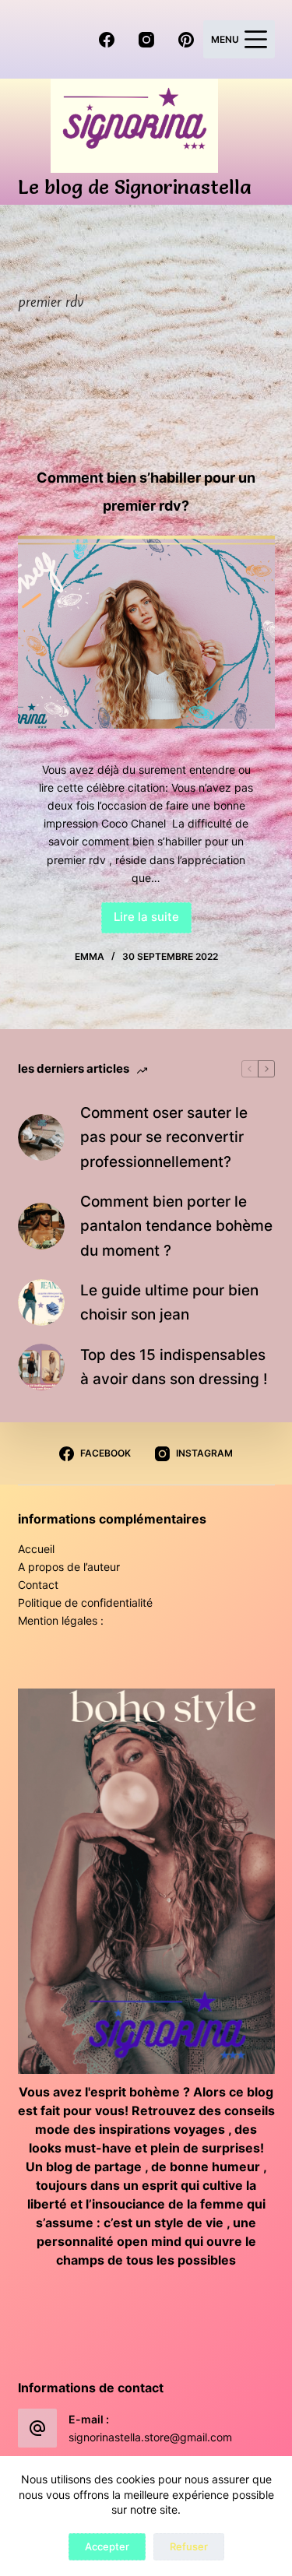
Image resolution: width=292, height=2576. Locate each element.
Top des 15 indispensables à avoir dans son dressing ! (174, 1367)
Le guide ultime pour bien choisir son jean (169, 1302)
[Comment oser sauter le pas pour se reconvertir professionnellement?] (41, 1137)
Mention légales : (61, 1620)
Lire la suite (153, 921)
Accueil (36, 1549)
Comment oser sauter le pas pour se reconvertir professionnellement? (164, 1137)
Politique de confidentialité (85, 1603)
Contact (38, 1585)
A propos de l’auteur (69, 1567)
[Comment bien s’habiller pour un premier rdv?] (146, 632)
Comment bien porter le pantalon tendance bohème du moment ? (176, 1226)
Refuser (189, 2546)
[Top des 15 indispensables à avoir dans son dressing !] (41, 1367)
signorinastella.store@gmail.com (150, 2437)
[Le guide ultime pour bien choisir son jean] (41, 1302)
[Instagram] (146, 40)
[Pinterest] (186, 40)
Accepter (107, 2546)
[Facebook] (107, 40)
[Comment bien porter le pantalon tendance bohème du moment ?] (41, 1226)
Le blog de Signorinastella (135, 187)
